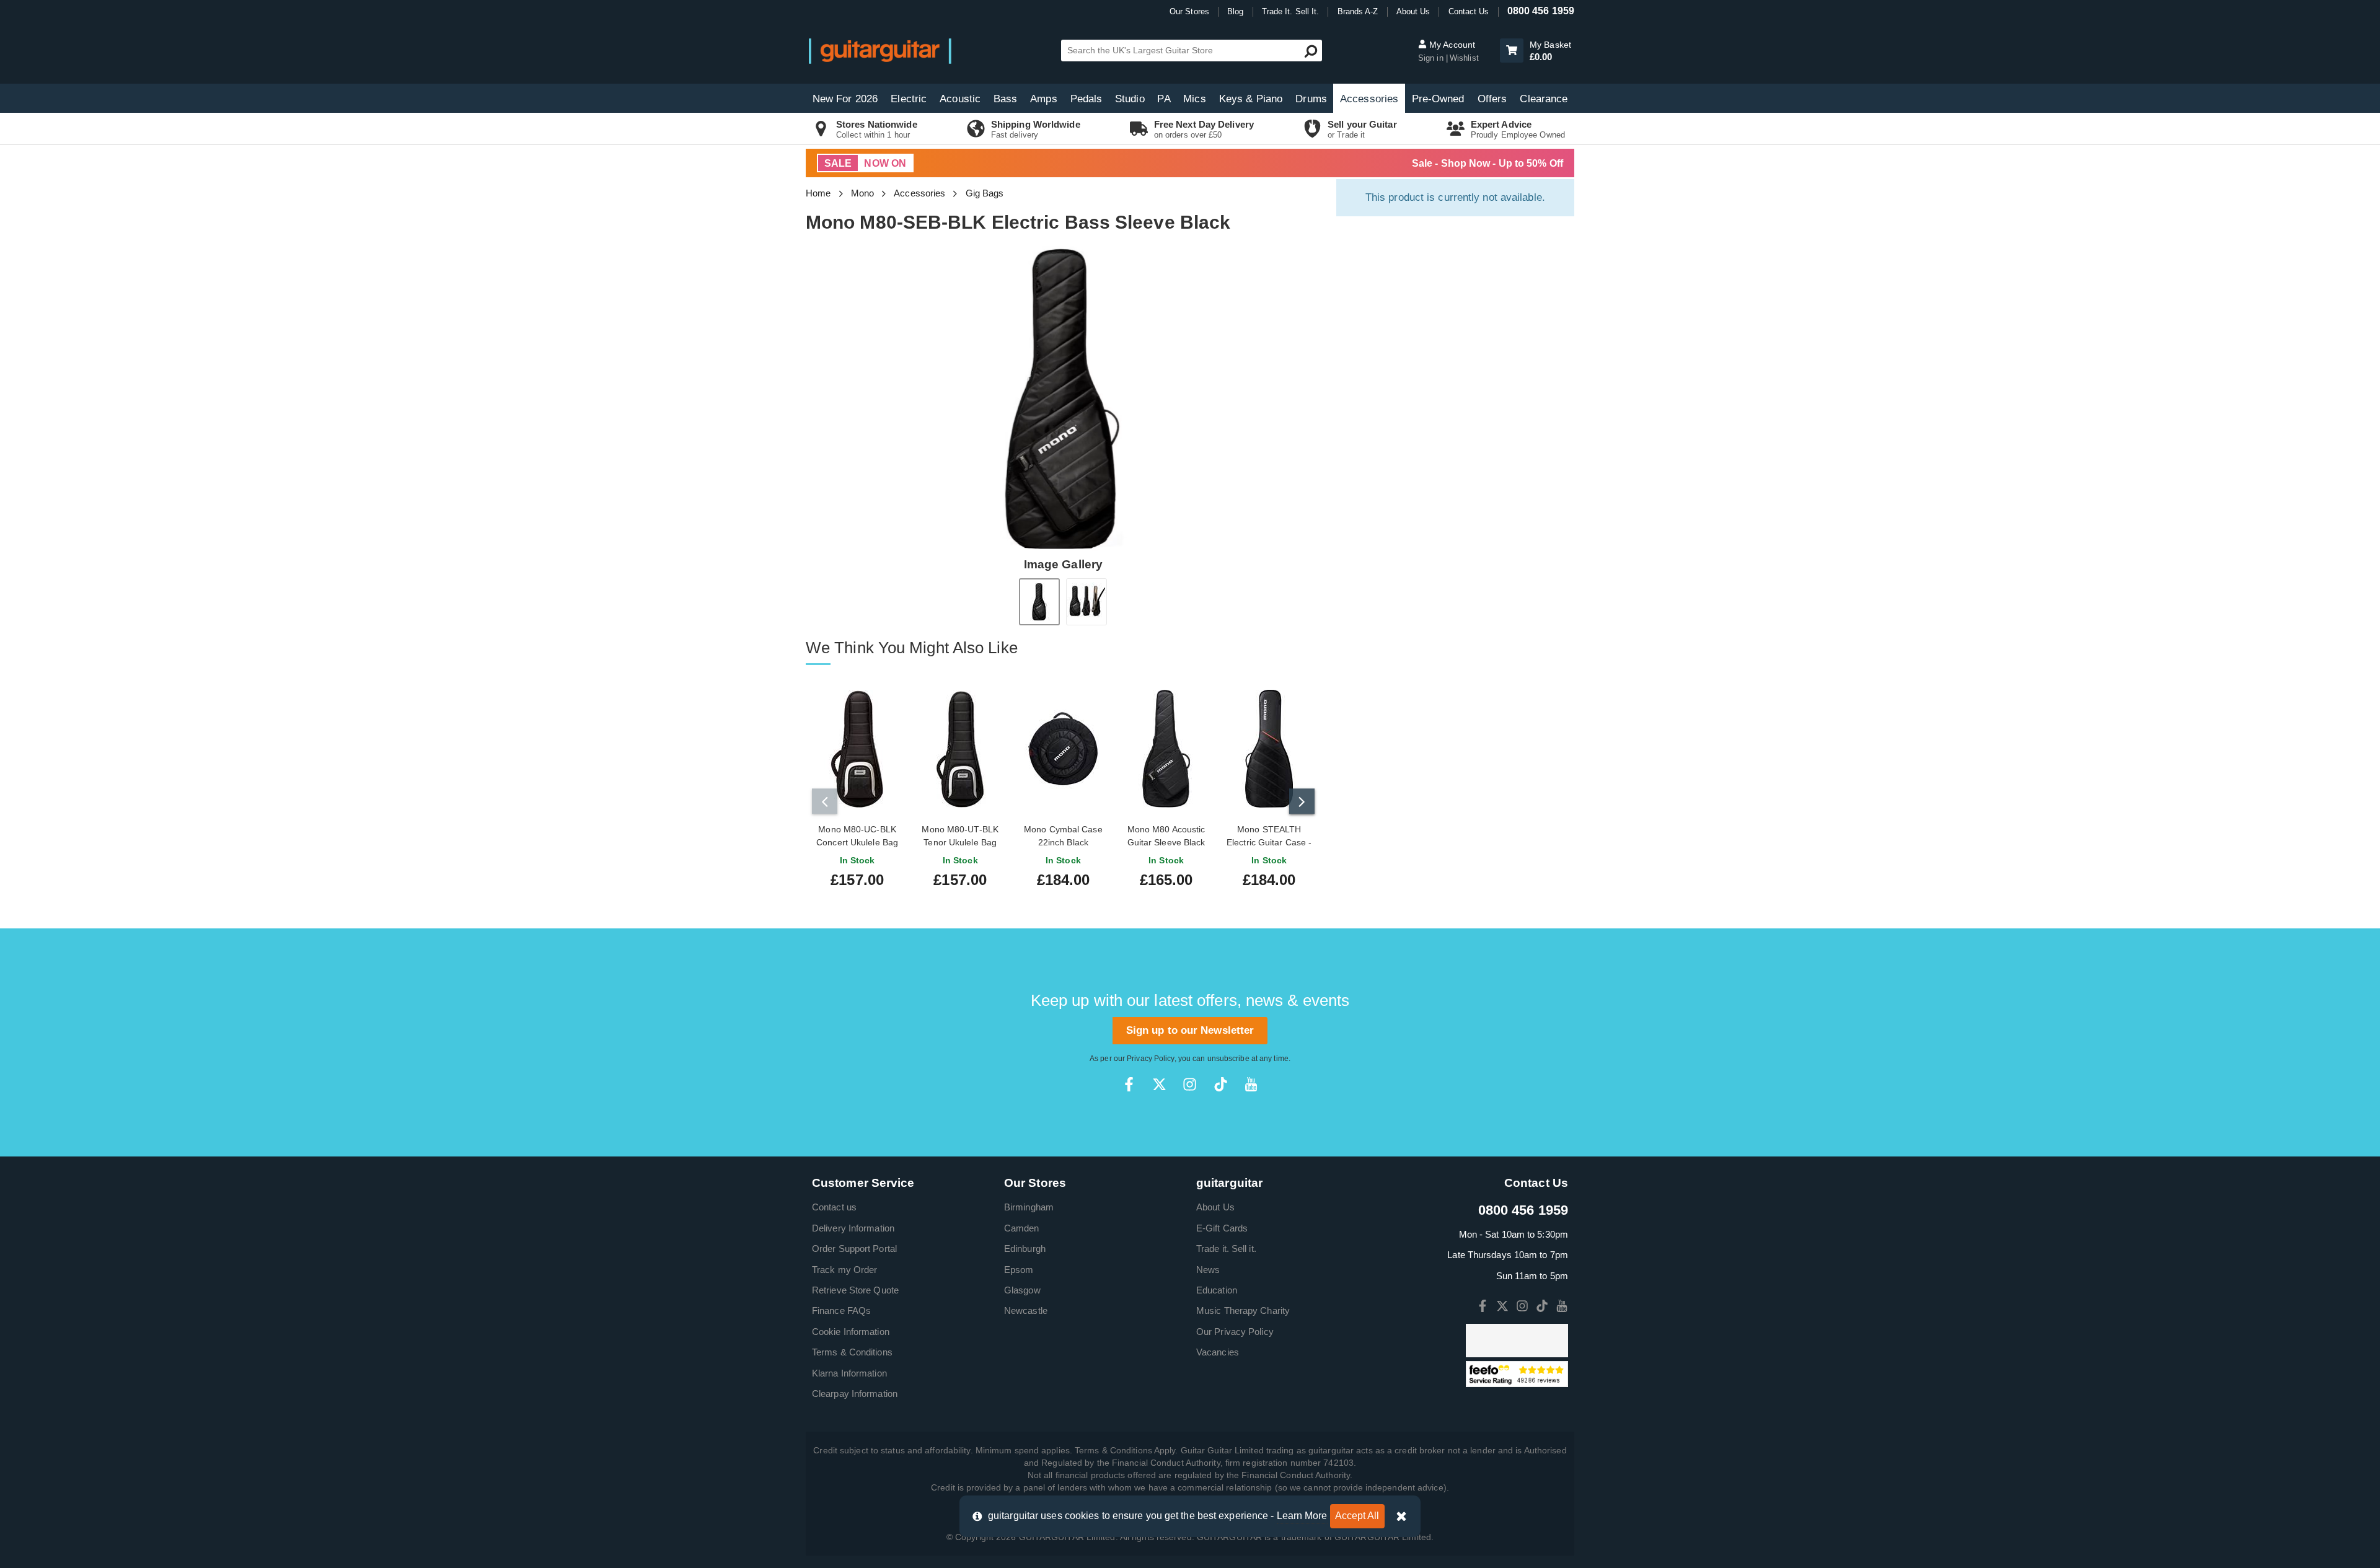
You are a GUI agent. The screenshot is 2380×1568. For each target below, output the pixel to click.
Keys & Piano (1251, 99)
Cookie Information (851, 1332)
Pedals (1086, 99)
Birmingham (1029, 1207)
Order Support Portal (854, 1249)
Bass (1005, 99)
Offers (1492, 99)
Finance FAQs (841, 1310)
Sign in (1432, 58)
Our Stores (1189, 11)
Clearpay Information (855, 1394)
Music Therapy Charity (1243, 1310)
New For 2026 (845, 99)
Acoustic (960, 99)
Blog (1235, 11)
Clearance (1544, 99)
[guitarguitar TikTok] (1221, 1084)
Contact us (834, 1207)
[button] (1512, 51)
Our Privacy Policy (1235, 1332)
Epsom (1019, 1270)
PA (1164, 99)
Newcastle (1026, 1310)
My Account (1451, 45)
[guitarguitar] (880, 51)
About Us (1413, 11)
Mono (862, 193)
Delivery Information (853, 1228)
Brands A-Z (1358, 11)
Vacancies (1218, 1352)
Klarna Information (849, 1373)
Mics (1194, 99)
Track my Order (844, 1270)
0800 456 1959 (1541, 11)
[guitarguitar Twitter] (1159, 1084)
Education (1217, 1290)
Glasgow (1022, 1290)
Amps (1043, 99)
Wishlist (1464, 58)
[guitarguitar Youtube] (1251, 1084)
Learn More (1302, 1516)
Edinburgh (1025, 1249)
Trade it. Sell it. (1226, 1249)
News (1208, 1270)
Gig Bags (985, 193)
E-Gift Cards (1222, 1228)
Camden (1022, 1228)
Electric (909, 99)
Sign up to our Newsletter (1190, 1030)
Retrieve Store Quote (855, 1290)
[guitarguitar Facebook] (1129, 1084)
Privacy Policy (1150, 1059)
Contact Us (1469, 11)
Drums (1311, 99)
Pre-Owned (1438, 99)
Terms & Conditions (852, 1352)
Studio (1130, 99)
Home (818, 193)
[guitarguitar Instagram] (1190, 1084)
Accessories (1369, 99)
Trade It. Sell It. (1291, 11)
